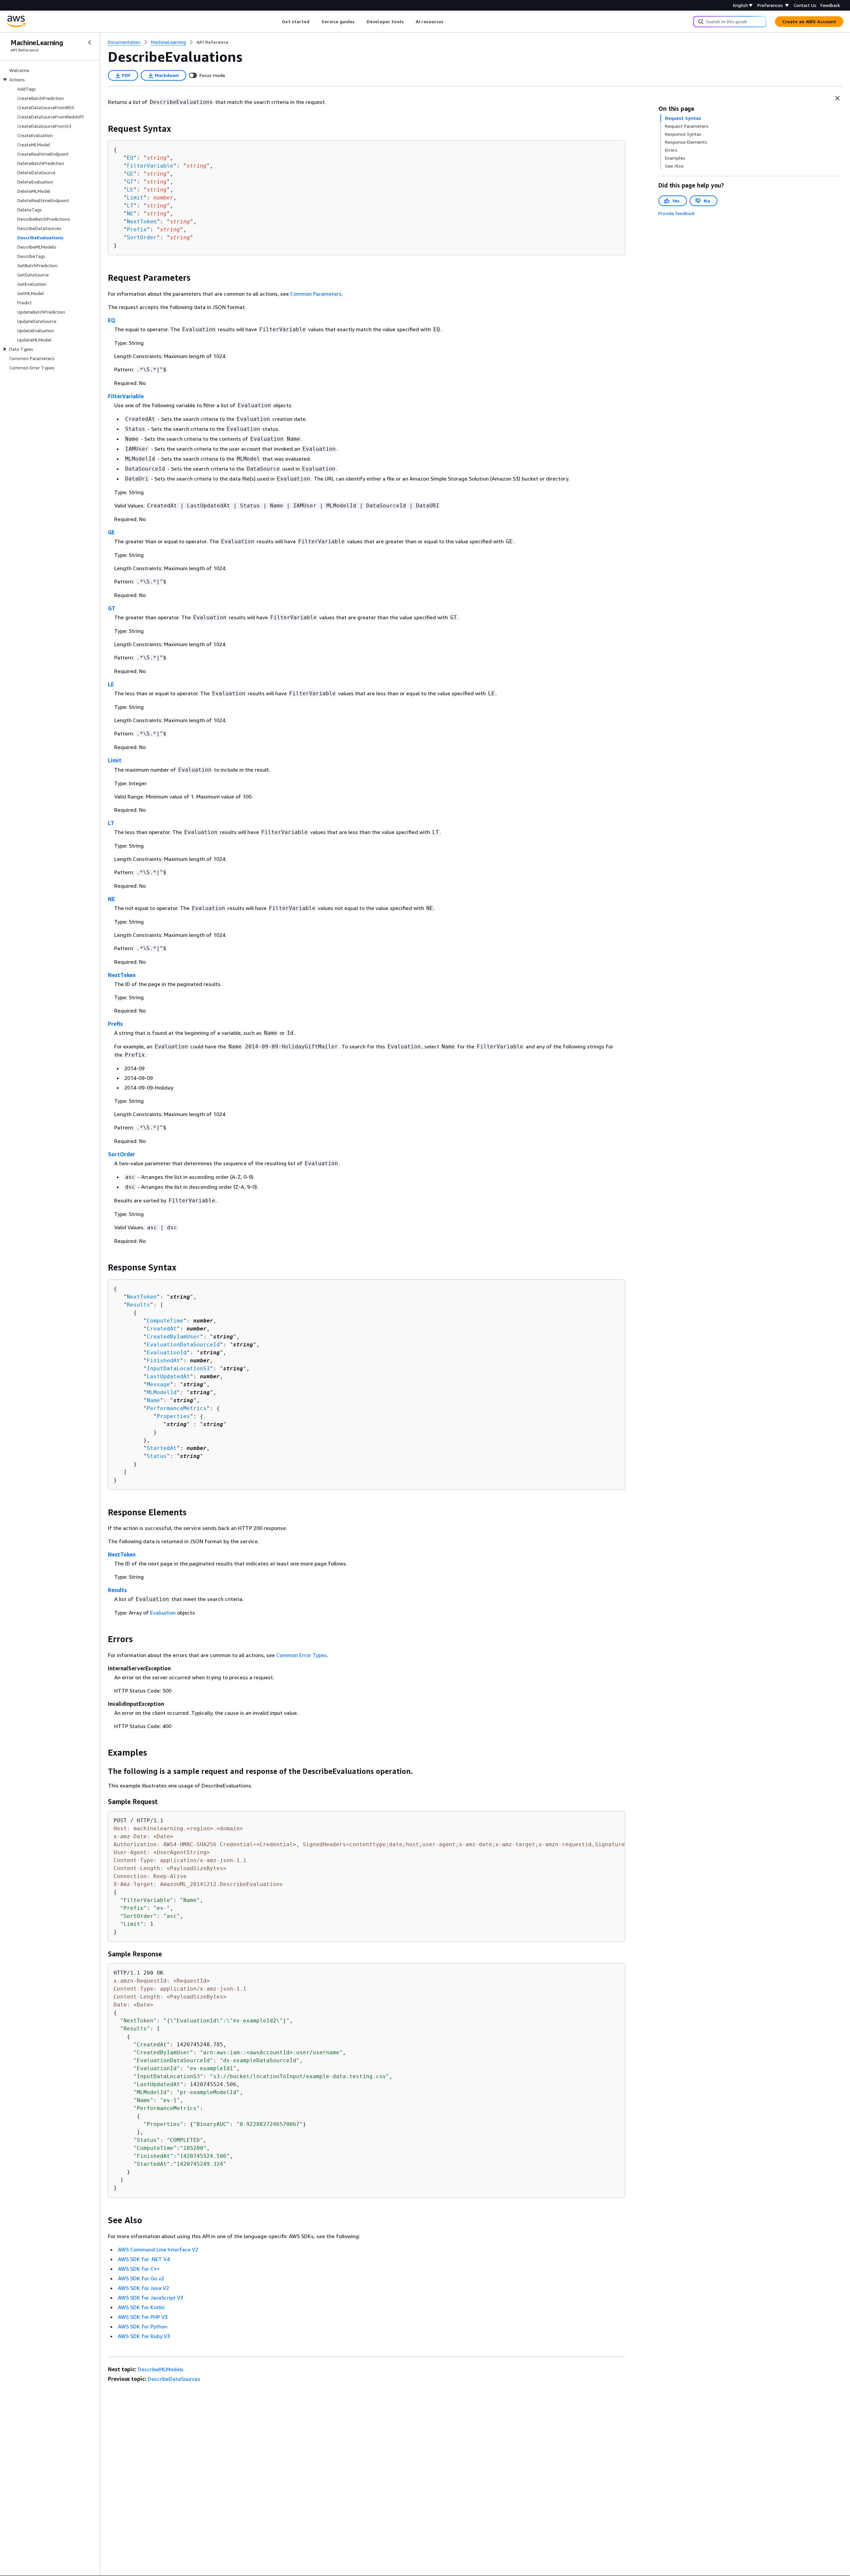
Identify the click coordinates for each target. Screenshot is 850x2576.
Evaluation (163, 1613)
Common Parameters (316, 294)
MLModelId (162, 1392)
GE (130, 174)
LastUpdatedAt (168, 1376)
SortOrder (142, 237)
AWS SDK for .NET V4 (144, 2259)
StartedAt (162, 1448)
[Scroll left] (277, 22)
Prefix (137, 229)
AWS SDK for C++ (139, 2269)
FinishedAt (163, 1361)
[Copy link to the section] (103, 129)
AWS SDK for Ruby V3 (144, 2336)
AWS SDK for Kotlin (141, 2307)
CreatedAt (162, 1329)
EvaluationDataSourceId (183, 1345)
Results (138, 1305)
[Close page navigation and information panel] (837, 98)
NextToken (142, 222)
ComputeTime (165, 1321)
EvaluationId (167, 1353)
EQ (130, 158)
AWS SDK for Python (143, 2326)
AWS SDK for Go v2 (141, 2278)
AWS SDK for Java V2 (143, 2288)
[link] (212, 42)
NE (130, 214)
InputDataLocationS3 (178, 1368)
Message (158, 1384)
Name (153, 1400)
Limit (135, 198)
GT (130, 182)
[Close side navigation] (90, 42)
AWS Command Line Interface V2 (158, 2249)
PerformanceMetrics (177, 1408)
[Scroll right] (449, 22)
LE (130, 190)
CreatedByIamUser (173, 1337)
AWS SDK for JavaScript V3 (151, 2298)
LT (130, 206)
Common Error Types (302, 1655)
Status (157, 1456)
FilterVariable (150, 166)
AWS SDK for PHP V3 (143, 2317)
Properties (173, 1416)
